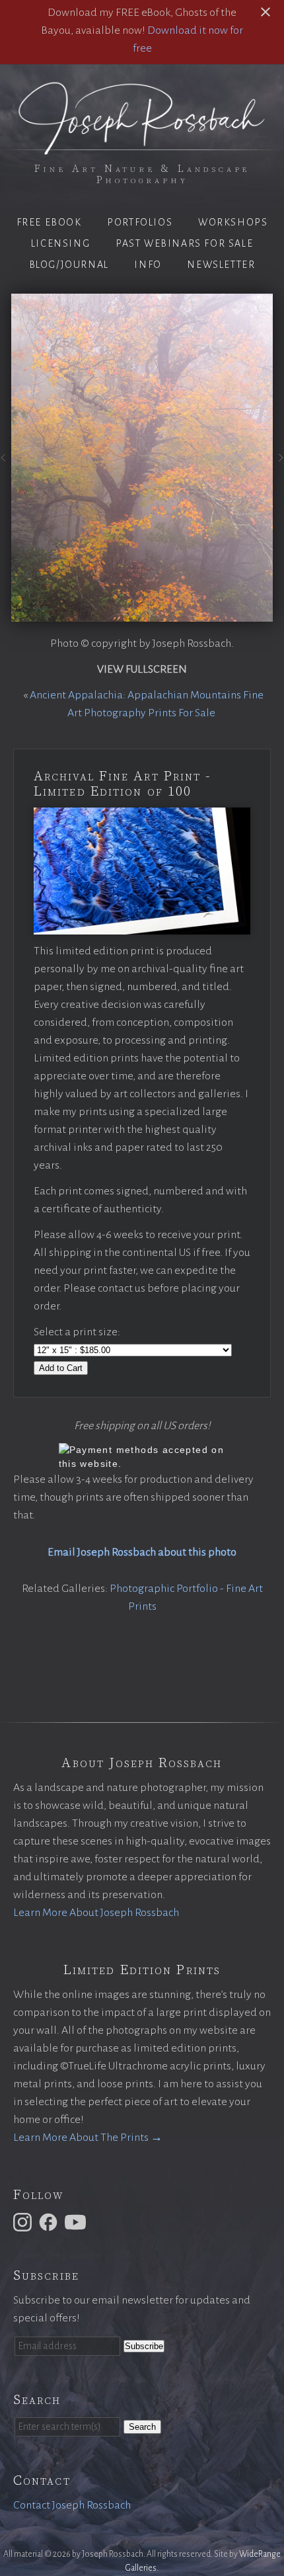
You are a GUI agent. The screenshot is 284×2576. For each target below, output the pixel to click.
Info (148, 265)
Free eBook (49, 222)
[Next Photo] (278, 462)
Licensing (60, 243)
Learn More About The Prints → (88, 2138)
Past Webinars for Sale (184, 243)
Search (142, 2427)
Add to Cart (61, 1368)
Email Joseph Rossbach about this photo (142, 1552)
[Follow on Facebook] (50, 2222)
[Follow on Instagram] (24, 2222)
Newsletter (221, 265)
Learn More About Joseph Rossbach (96, 1913)
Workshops (233, 222)
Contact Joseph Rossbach (72, 2505)
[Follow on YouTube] (77, 2222)
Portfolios (140, 222)
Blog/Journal (69, 265)
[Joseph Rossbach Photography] (142, 147)
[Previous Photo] (6, 462)
